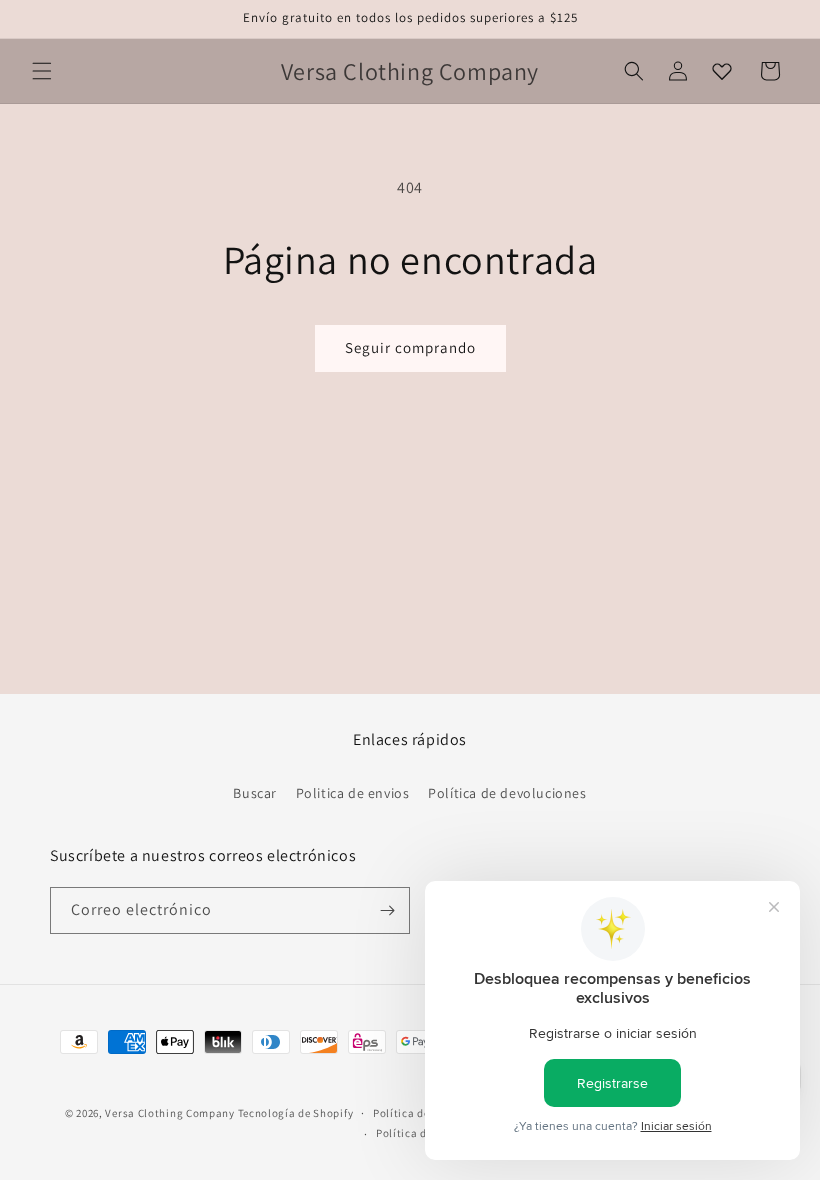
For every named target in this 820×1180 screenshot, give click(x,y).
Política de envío (420, 1133)
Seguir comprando (410, 347)
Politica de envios (353, 793)
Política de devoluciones (507, 793)
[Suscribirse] (387, 910)
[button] (42, 71)
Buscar (255, 793)
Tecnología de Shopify (296, 1113)
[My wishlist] (722, 71)
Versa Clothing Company (169, 1113)
